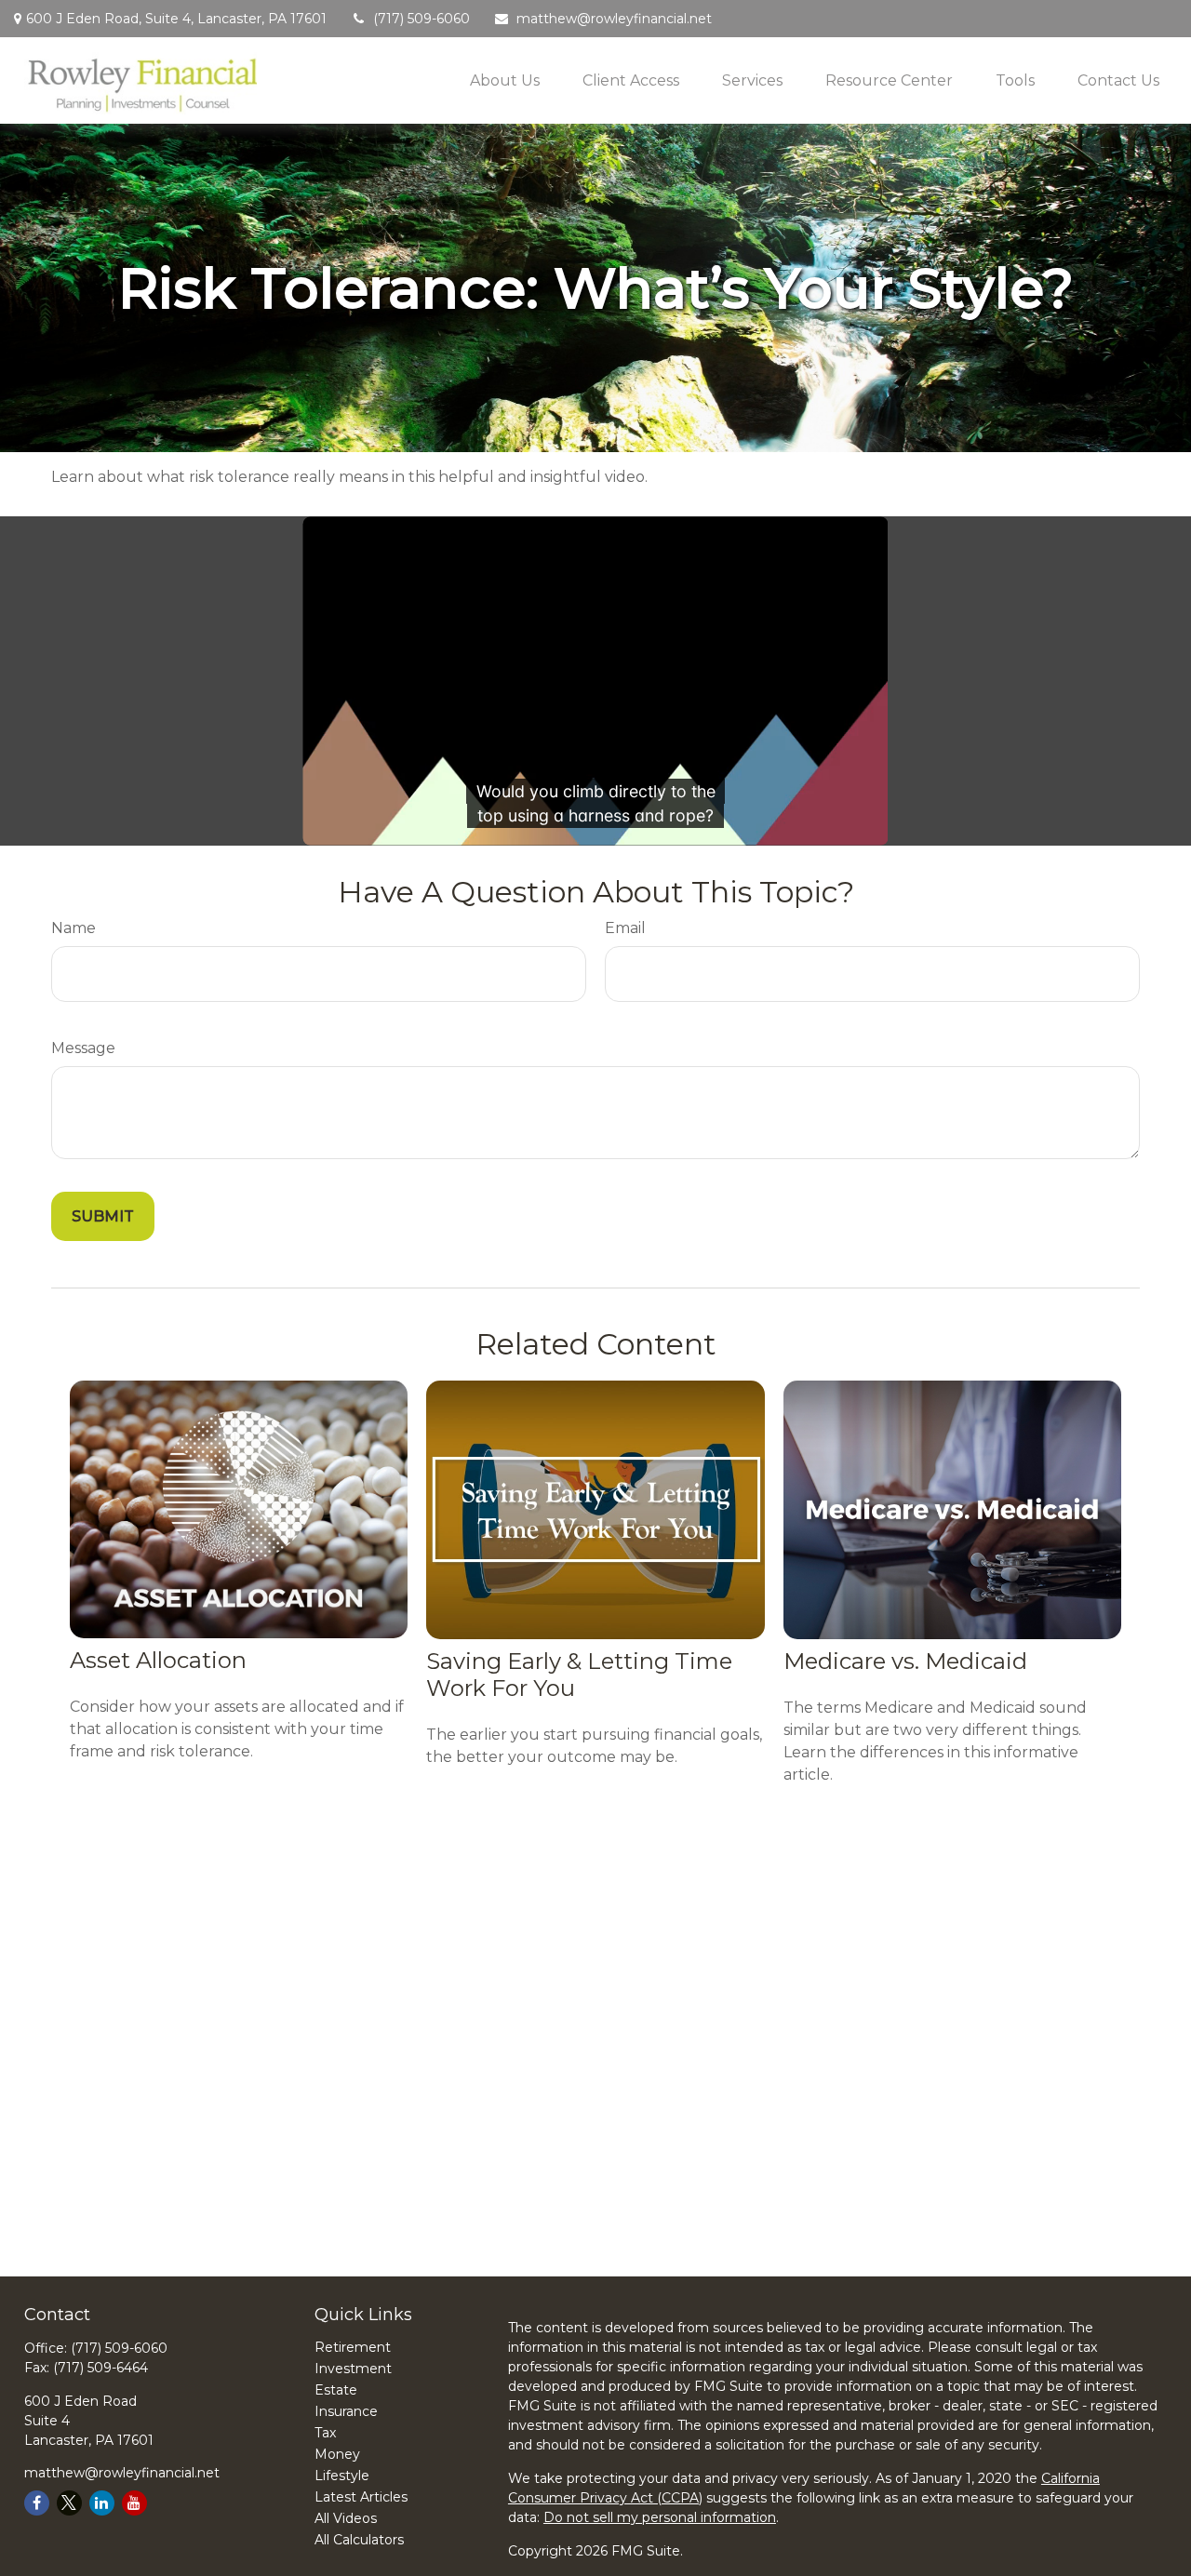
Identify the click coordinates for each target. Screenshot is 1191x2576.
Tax (325, 2433)
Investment (353, 2369)
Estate (336, 2390)
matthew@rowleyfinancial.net (614, 19)
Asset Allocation (158, 1660)
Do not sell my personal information (660, 2517)
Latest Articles (361, 2497)
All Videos (346, 2518)
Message (83, 1048)
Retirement (353, 2347)
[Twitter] (69, 2503)
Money (337, 2454)
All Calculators (359, 2540)
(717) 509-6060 (422, 19)
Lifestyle (342, 2476)
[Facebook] (37, 2503)
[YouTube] (134, 2503)
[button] (505, 80)
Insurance (346, 2411)
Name (74, 928)
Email (625, 928)
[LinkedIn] (102, 2503)
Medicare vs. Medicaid (905, 1661)
